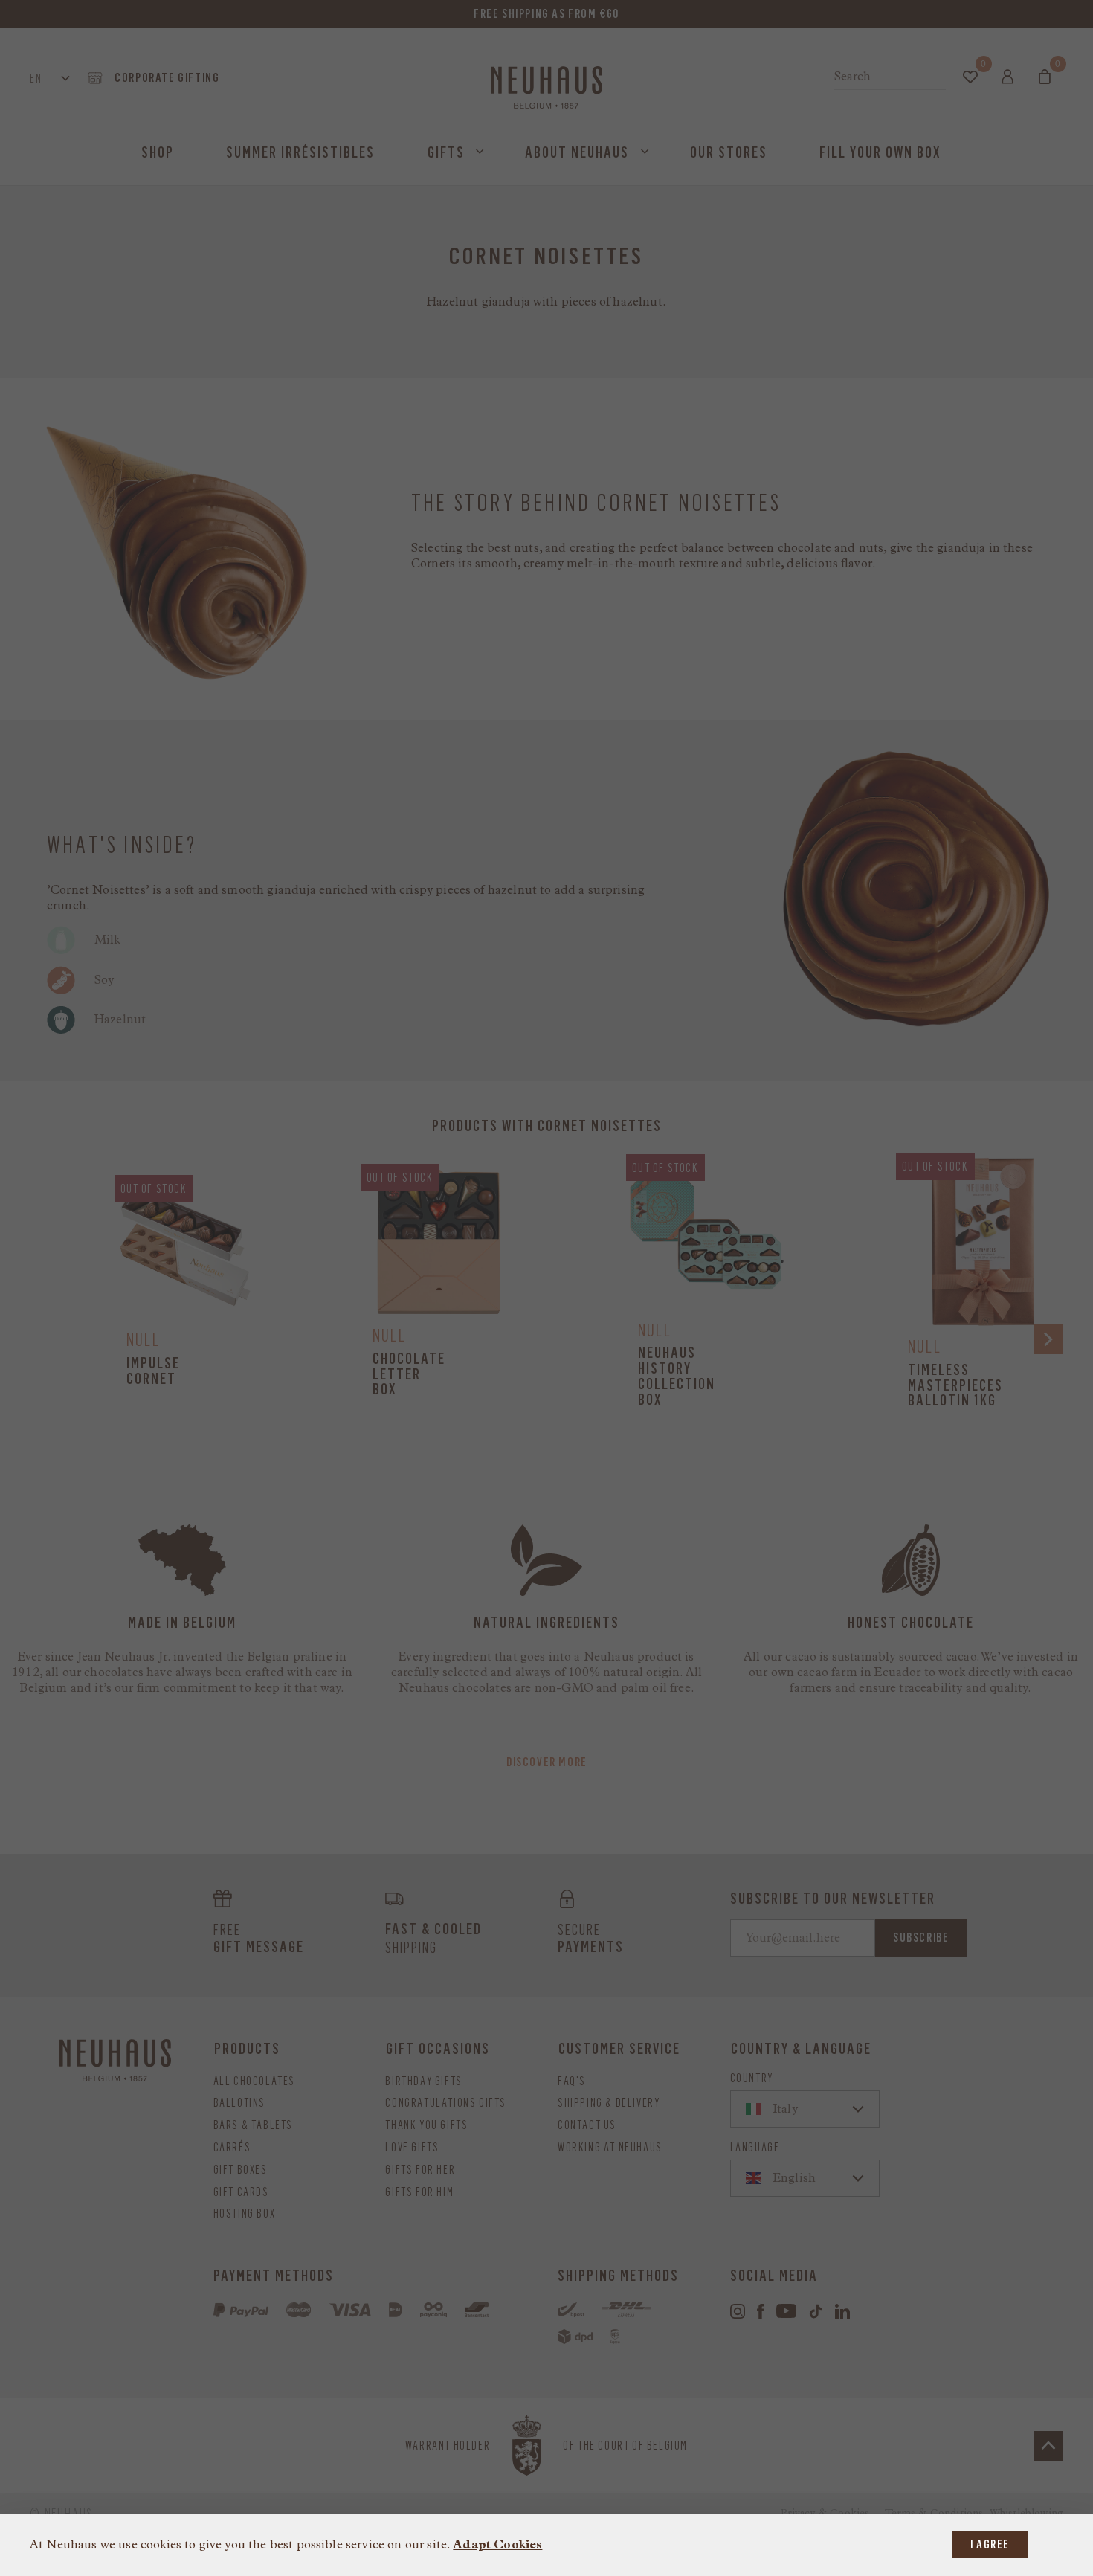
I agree (990, 2544)
